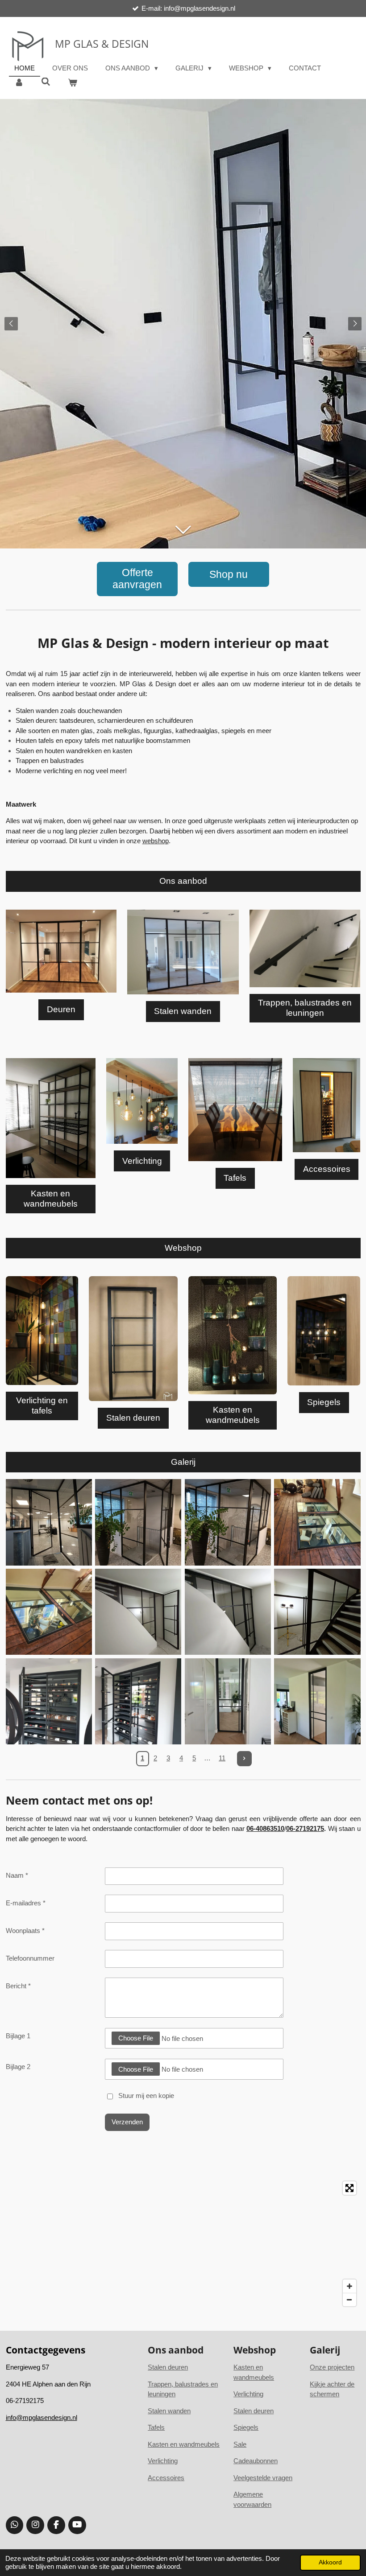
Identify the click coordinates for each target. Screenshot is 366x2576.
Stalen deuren (254, 2411)
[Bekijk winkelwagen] (73, 83)
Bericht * (18, 1986)
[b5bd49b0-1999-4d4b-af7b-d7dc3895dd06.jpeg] (318, 1701)
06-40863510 (265, 1828)
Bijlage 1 (18, 2036)
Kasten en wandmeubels (184, 2444)
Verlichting (163, 2461)
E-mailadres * (26, 1903)
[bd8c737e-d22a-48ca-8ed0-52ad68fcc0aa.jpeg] (228, 1701)
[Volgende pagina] (245, 1759)
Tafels (156, 2427)
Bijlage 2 (18, 2067)
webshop (156, 841)
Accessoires (166, 2478)
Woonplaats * (25, 1931)
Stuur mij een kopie (146, 2096)
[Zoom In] (349, 2286)
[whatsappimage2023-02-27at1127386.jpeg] (318, 1612)
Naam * (17, 1875)
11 (222, 1758)
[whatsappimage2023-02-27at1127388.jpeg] (49, 1612)
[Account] (19, 83)
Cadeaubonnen (256, 2461)
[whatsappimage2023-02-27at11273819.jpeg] (228, 1523)
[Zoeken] (46, 82)
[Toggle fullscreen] (349, 2188)
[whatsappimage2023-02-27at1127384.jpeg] (138, 1612)
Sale (240, 2444)
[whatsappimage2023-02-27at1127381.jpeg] (49, 1701)
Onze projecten (332, 2367)
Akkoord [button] (330, 2562)
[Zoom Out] (349, 2300)
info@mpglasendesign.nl (42, 2417)
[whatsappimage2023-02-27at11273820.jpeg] (138, 1523)
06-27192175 (305, 1828)
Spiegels (246, 2427)
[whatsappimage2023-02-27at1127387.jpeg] (318, 1523)
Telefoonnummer (30, 1958)
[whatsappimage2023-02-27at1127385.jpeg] (228, 1612)
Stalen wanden (169, 2411)
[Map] (183, 2244)
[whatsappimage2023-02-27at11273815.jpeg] (49, 1523)
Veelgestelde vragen (263, 2478)
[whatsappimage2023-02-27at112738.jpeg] (138, 1701)
